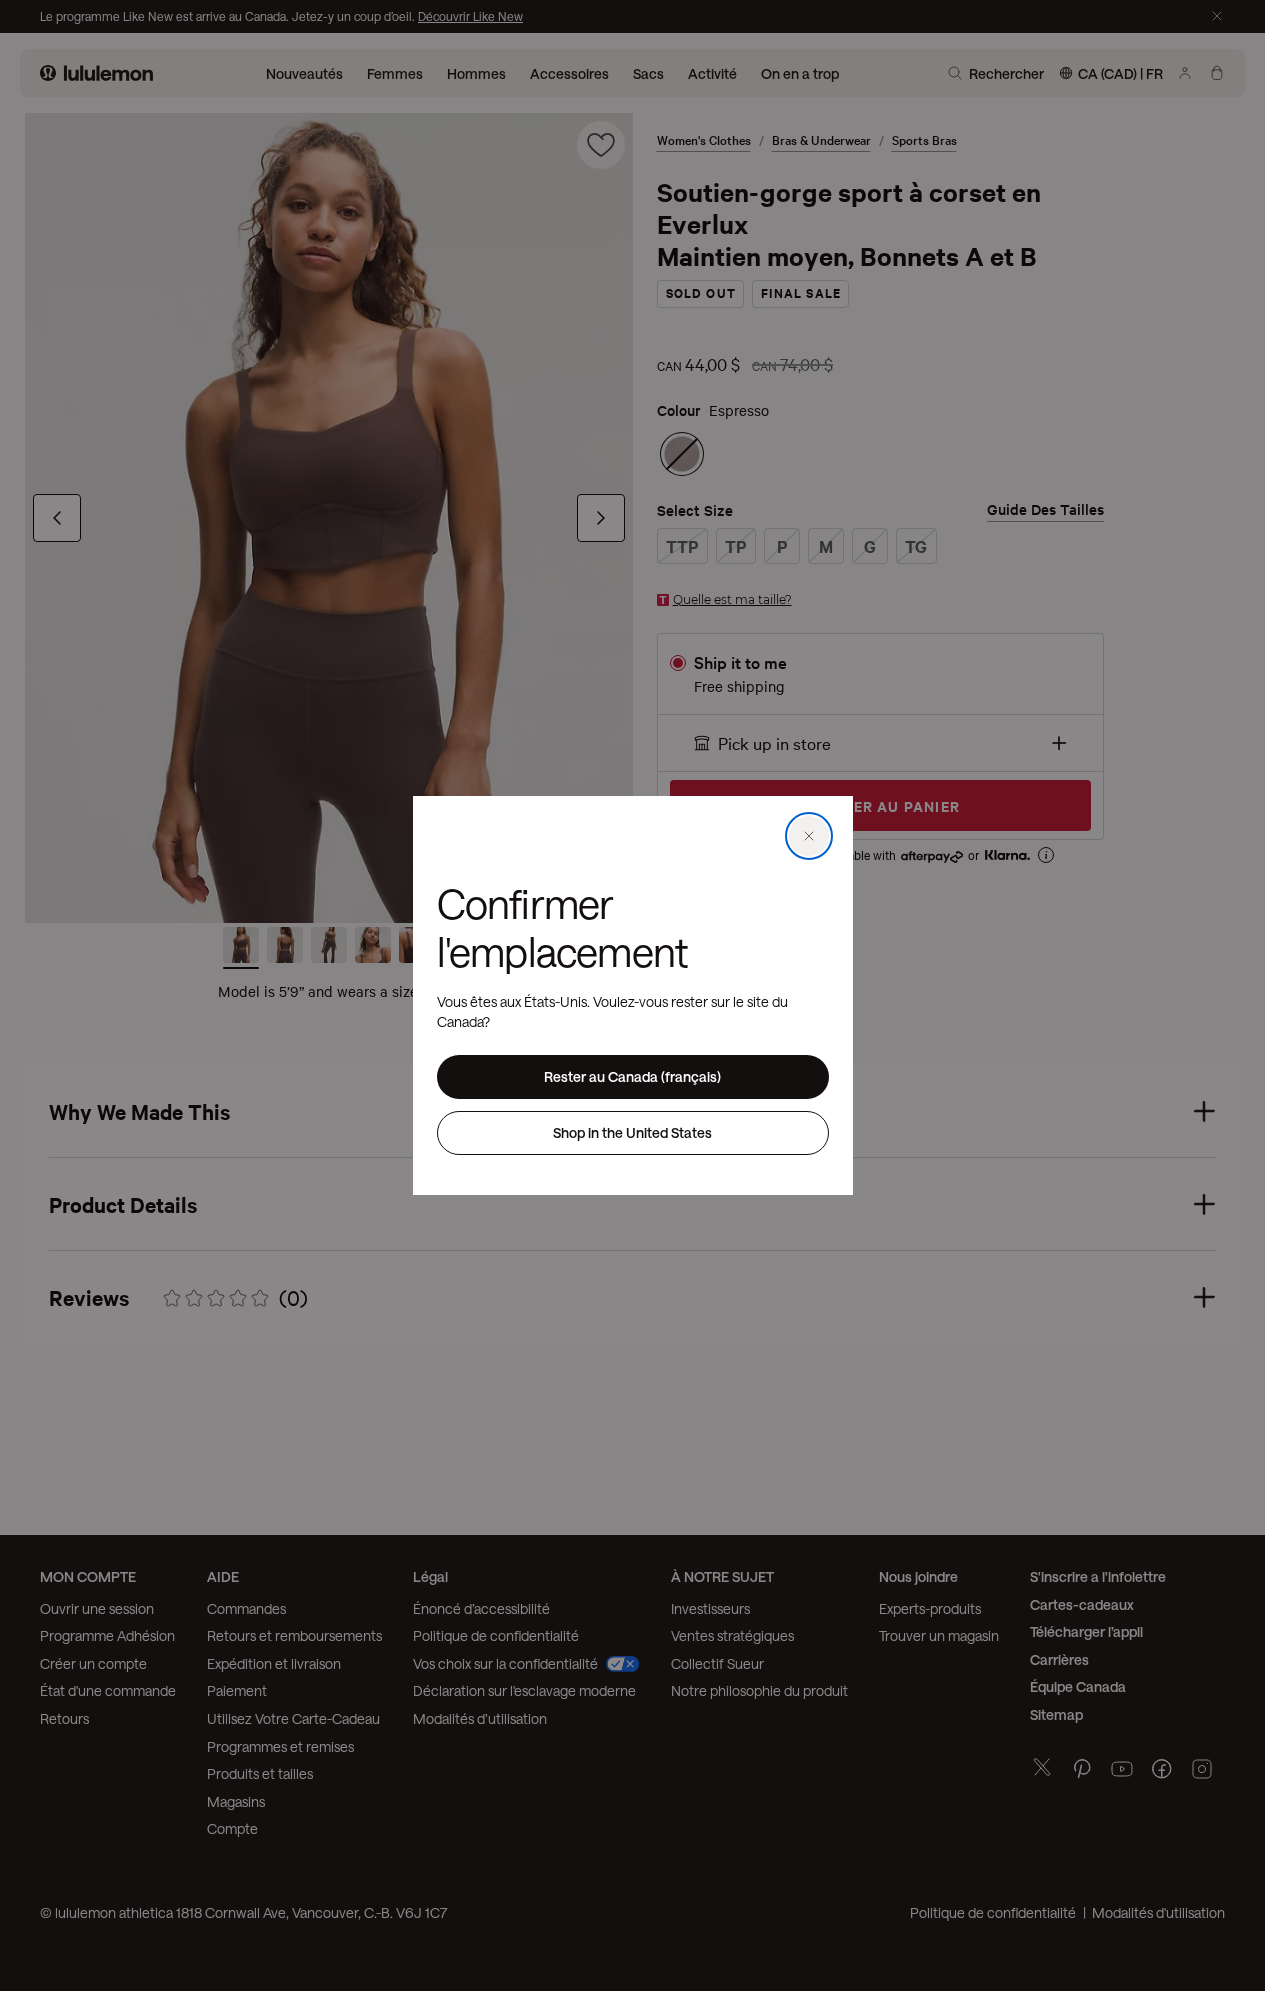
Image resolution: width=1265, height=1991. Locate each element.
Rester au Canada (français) (632, 1076)
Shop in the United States (632, 1132)
